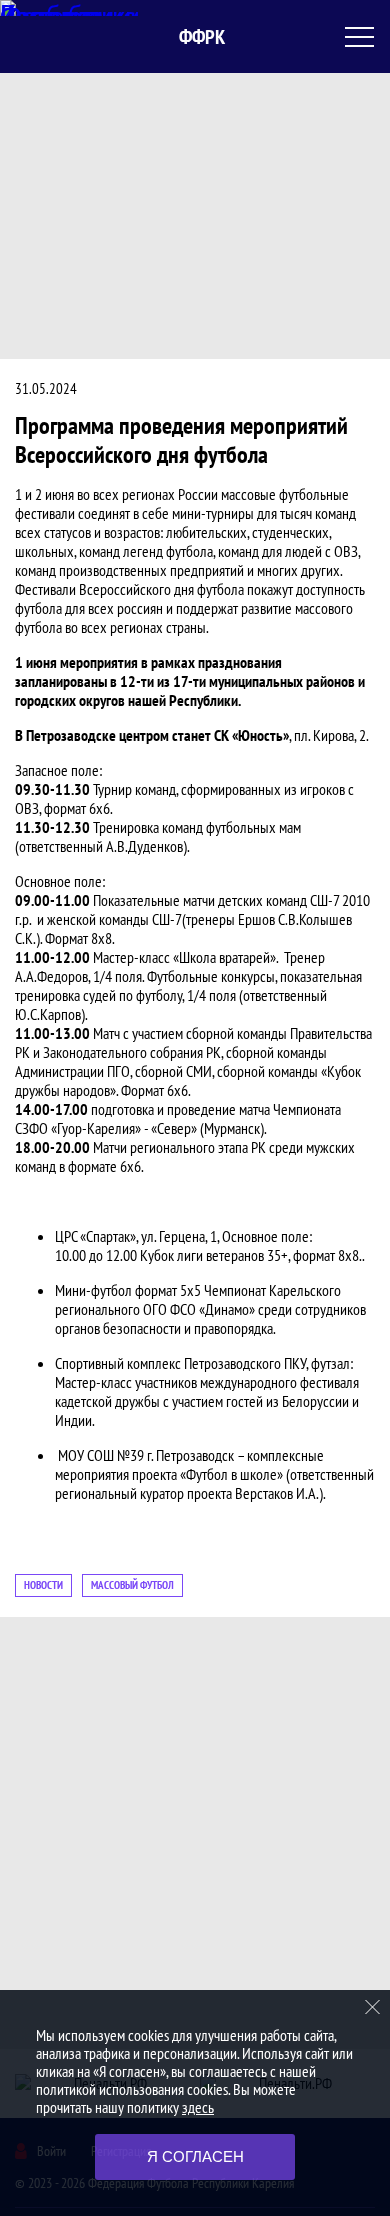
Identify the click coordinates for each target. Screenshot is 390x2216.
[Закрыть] (373, 2007)
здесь (198, 2107)
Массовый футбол (132, 1585)
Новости (43, 1585)
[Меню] (360, 37)
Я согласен (195, 2156)
